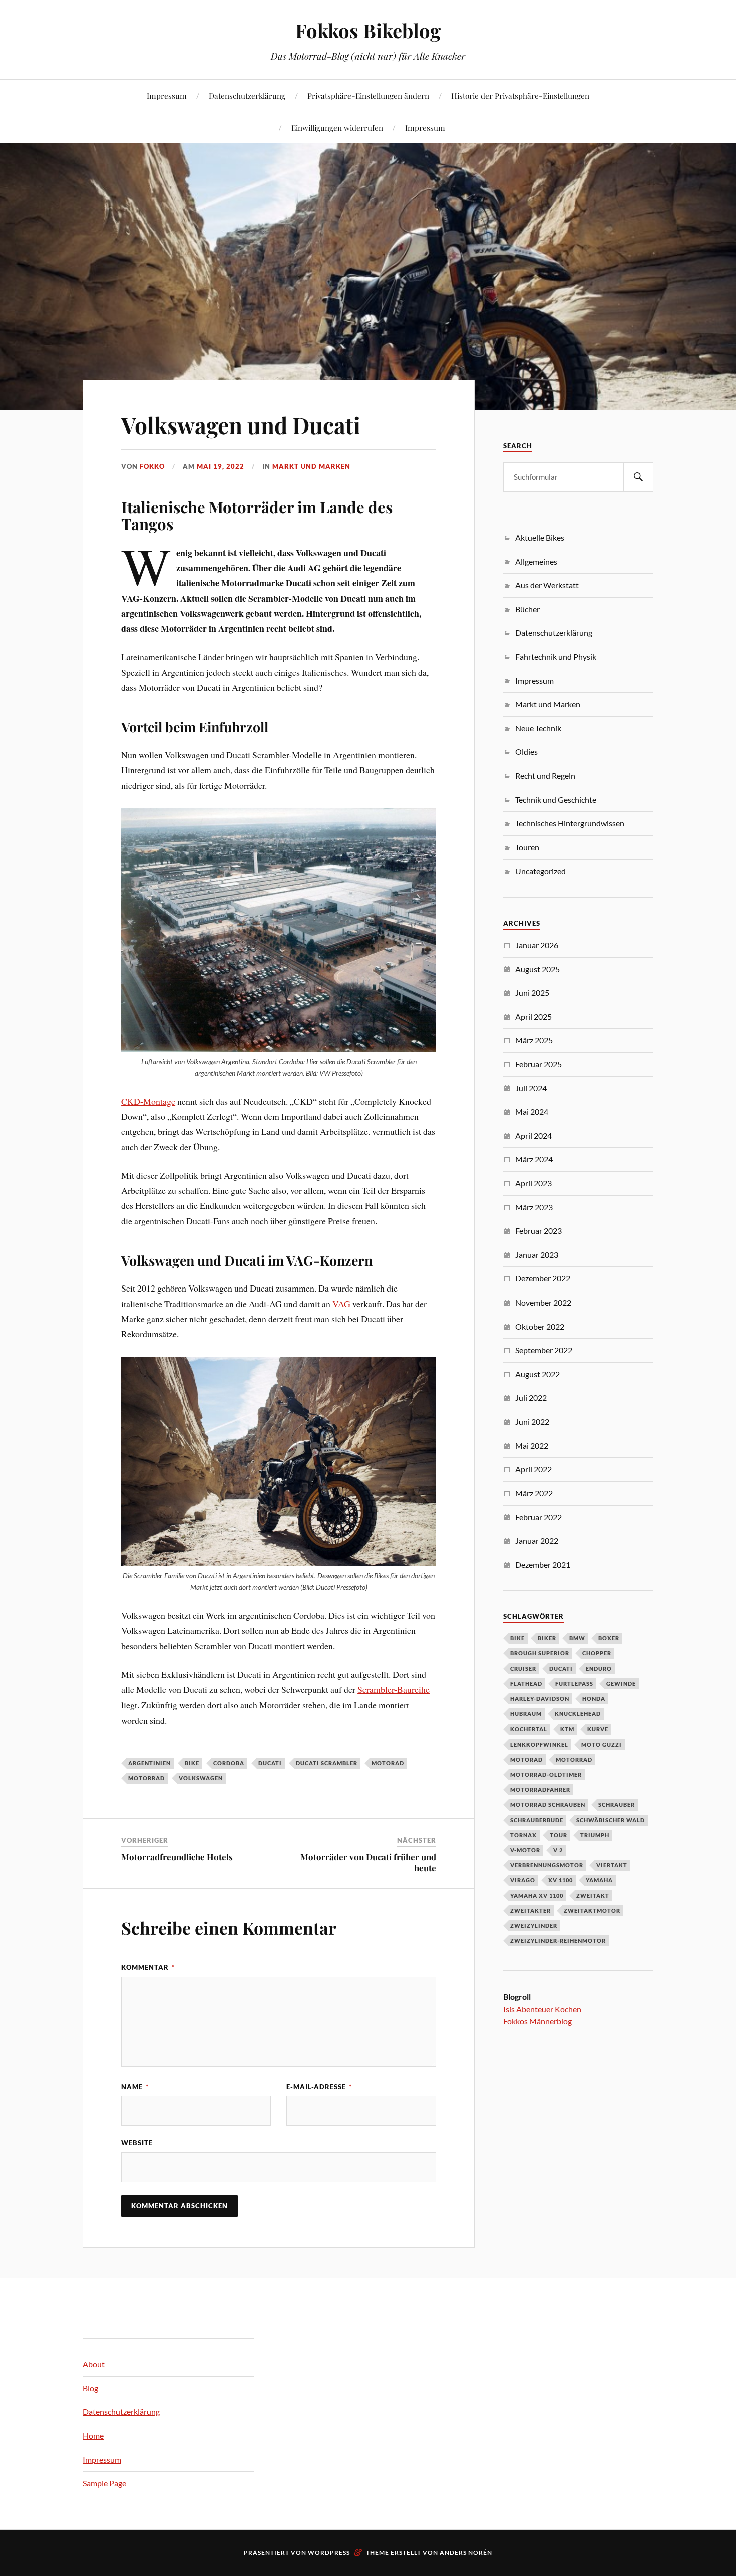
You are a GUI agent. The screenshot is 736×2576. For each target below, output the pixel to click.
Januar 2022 (537, 1541)
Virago (523, 1880)
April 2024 (533, 1136)
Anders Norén (466, 2553)
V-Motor (525, 1850)
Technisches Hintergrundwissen (570, 823)
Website (137, 2143)
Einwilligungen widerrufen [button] (337, 127)
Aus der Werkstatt (547, 585)
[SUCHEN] (638, 477)
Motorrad (146, 1778)
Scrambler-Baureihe (394, 1689)
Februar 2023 (538, 1231)
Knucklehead (578, 1714)
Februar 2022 (538, 1517)
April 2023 (533, 1183)
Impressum (167, 95)
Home (93, 2436)
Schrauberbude (537, 1820)
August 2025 (537, 969)
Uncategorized (540, 871)
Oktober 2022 (540, 1326)
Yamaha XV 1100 (537, 1895)
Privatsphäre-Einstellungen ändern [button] (368, 95)
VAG (341, 1304)
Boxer (609, 1638)
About (94, 2364)
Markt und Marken (311, 466)
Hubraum (526, 1714)
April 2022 (533, 1469)
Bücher (527, 609)
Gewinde (621, 1684)
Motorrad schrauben (548, 1804)
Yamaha (599, 1880)
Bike (192, 1763)
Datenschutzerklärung (247, 95)
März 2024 (534, 1159)
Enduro (599, 1669)
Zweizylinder (534, 1925)
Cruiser (523, 1669)
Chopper (597, 1653)
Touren (527, 847)
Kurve (598, 1729)
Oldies (526, 752)
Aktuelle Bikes (540, 537)
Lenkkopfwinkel (539, 1744)
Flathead (526, 1684)
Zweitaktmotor (592, 1910)
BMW (577, 1638)
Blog (90, 2388)
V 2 (558, 1850)
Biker (547, 1638)
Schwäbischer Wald (611, 1820)
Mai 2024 (532, 1112)
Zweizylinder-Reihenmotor (558, 1941)
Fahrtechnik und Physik (556, 657)
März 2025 (534, 1040)
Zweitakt (593, 1895)
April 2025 (533, 1016)
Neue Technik (538, 728)
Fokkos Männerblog (537, 2021)
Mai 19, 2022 (221, 466)
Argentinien (149, 1763)
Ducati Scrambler (327, 1763)
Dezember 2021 (543, 1565)
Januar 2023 (537, 1255)
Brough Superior (540, 1653)
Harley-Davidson (540, 1699)
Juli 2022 (531, 1397)
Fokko (152, 466)
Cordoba (229, 1763)
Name (135, 2087)
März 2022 (534, 1493)
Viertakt (612, 1865)
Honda (594, 1699)
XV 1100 (561, 1880)
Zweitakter (530, 1910)
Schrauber (617, 1804)
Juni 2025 (532, 992)
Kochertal (529, 1729)
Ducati (270, 1763)
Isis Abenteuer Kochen (542, 2009)
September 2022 (544, 1350)
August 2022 (537, 1374)
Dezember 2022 (543, 1278)
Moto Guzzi (602, 1744)
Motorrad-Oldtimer (546, 1774)
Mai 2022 (532, 1445)
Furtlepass (574, 1684)
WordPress (329, 2553)
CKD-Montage (148, 1101)
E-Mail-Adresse (319, 2087)
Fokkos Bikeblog (368, 30)
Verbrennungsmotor (547, 1865)
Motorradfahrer (540, 1789)
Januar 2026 (537, 945)
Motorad (388, 1763)
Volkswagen (201, 1778)
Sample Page (104, 2483)
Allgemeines (536, 561)
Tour (559, 1835)
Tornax (523, 1835)
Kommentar (148, 1967)
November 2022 (543, 1302)
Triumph (595, 1835)
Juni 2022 (532, 1421)
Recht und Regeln (545, 776)
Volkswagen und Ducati (241, 425)
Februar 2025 (538, 1064)
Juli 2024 (531, 1088)
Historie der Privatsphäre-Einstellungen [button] (520, 95)
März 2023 (534, 1207)
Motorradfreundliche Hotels (177, 1857)
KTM (567, 1729)
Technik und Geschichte (556, 800)
